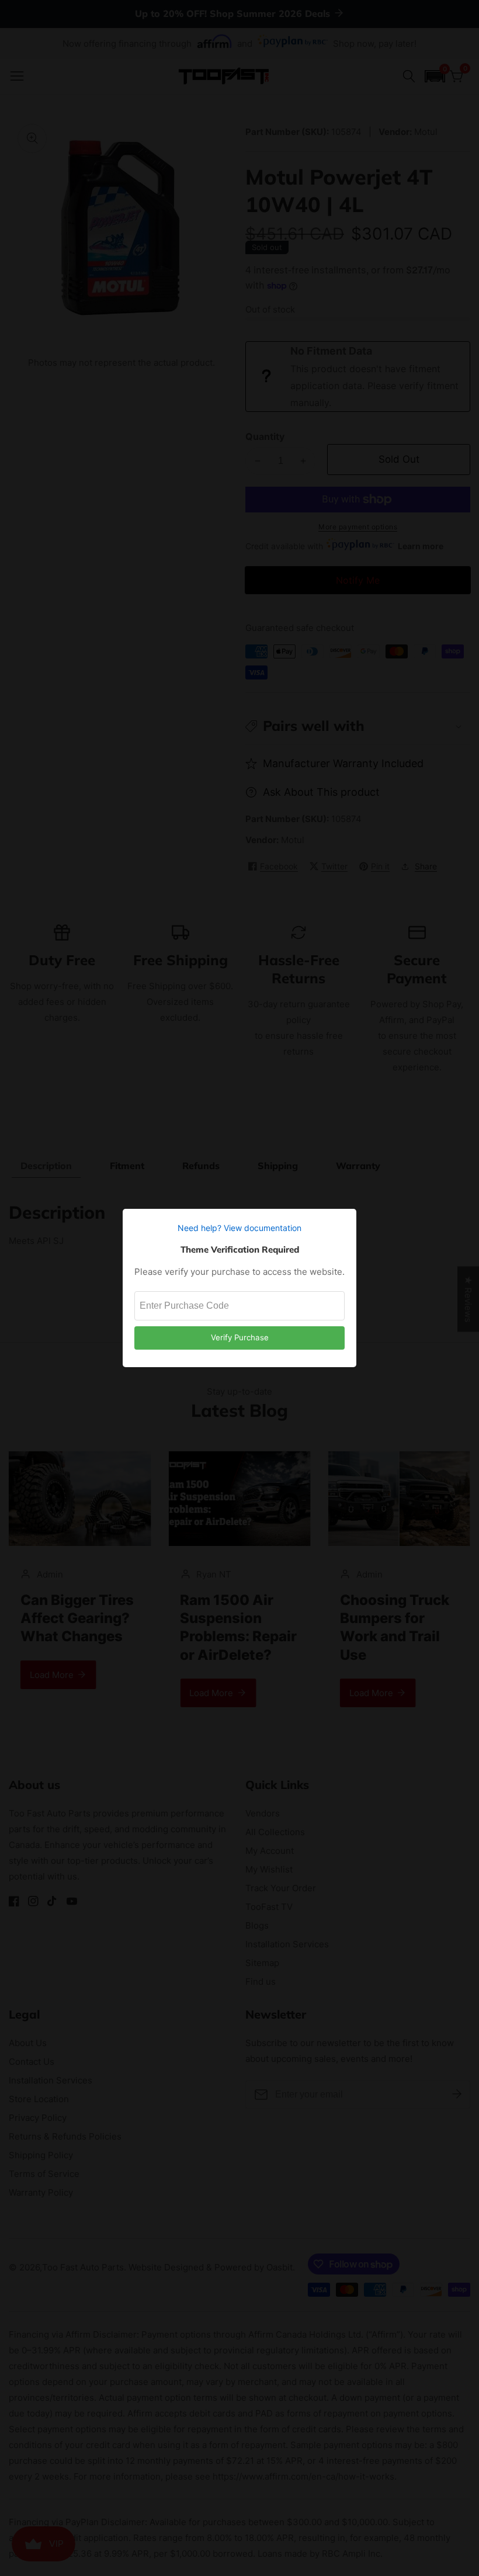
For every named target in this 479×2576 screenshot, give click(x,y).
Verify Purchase (240, 1337)
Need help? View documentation (239, 1228)
